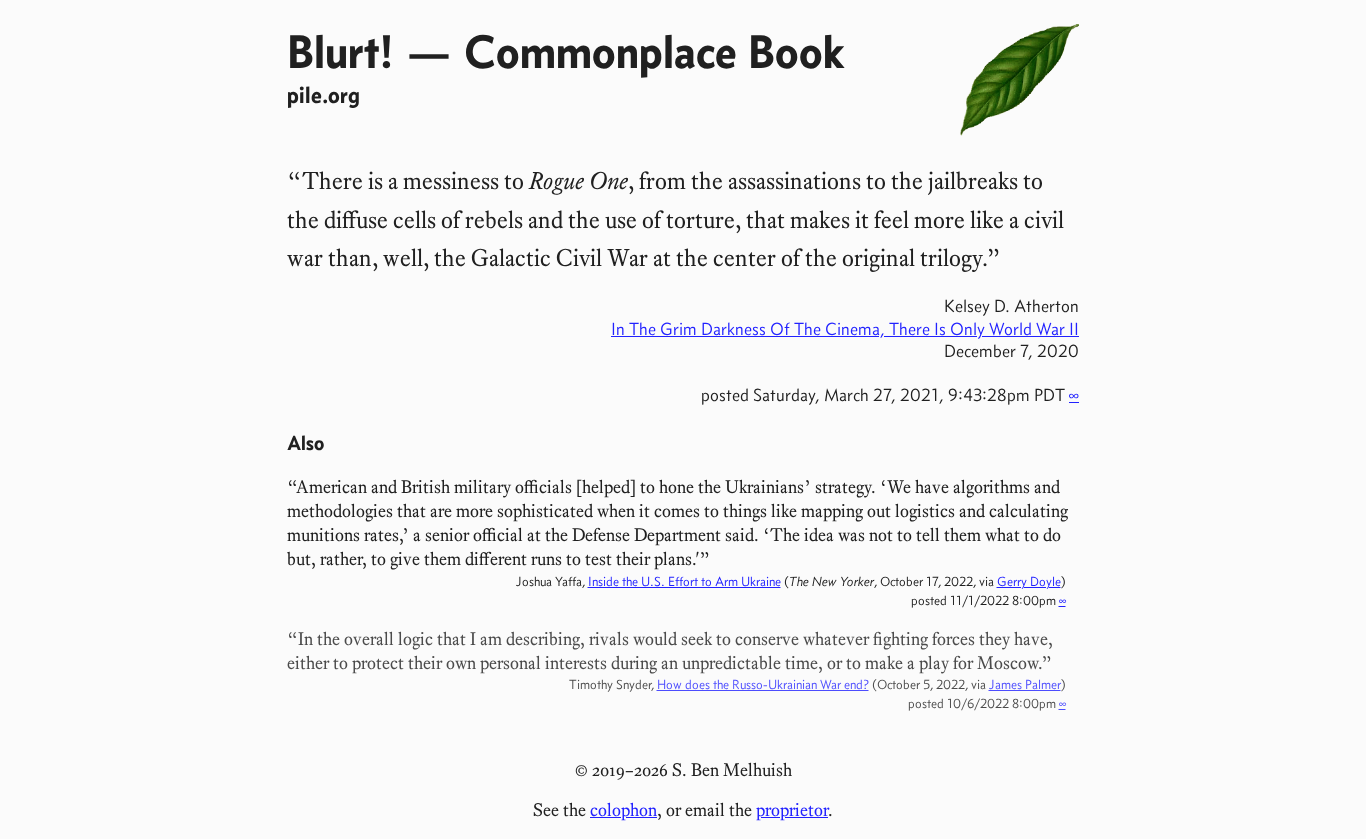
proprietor (792, 810)
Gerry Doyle (1029, 581)
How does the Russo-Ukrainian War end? (763, 684)
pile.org (323, 94)
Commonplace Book (654, 51)
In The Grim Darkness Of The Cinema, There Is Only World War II (845, 329)
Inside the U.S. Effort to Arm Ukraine (684, 581)
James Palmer (1025, 684)
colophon (623, 810)
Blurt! (340, 51)
